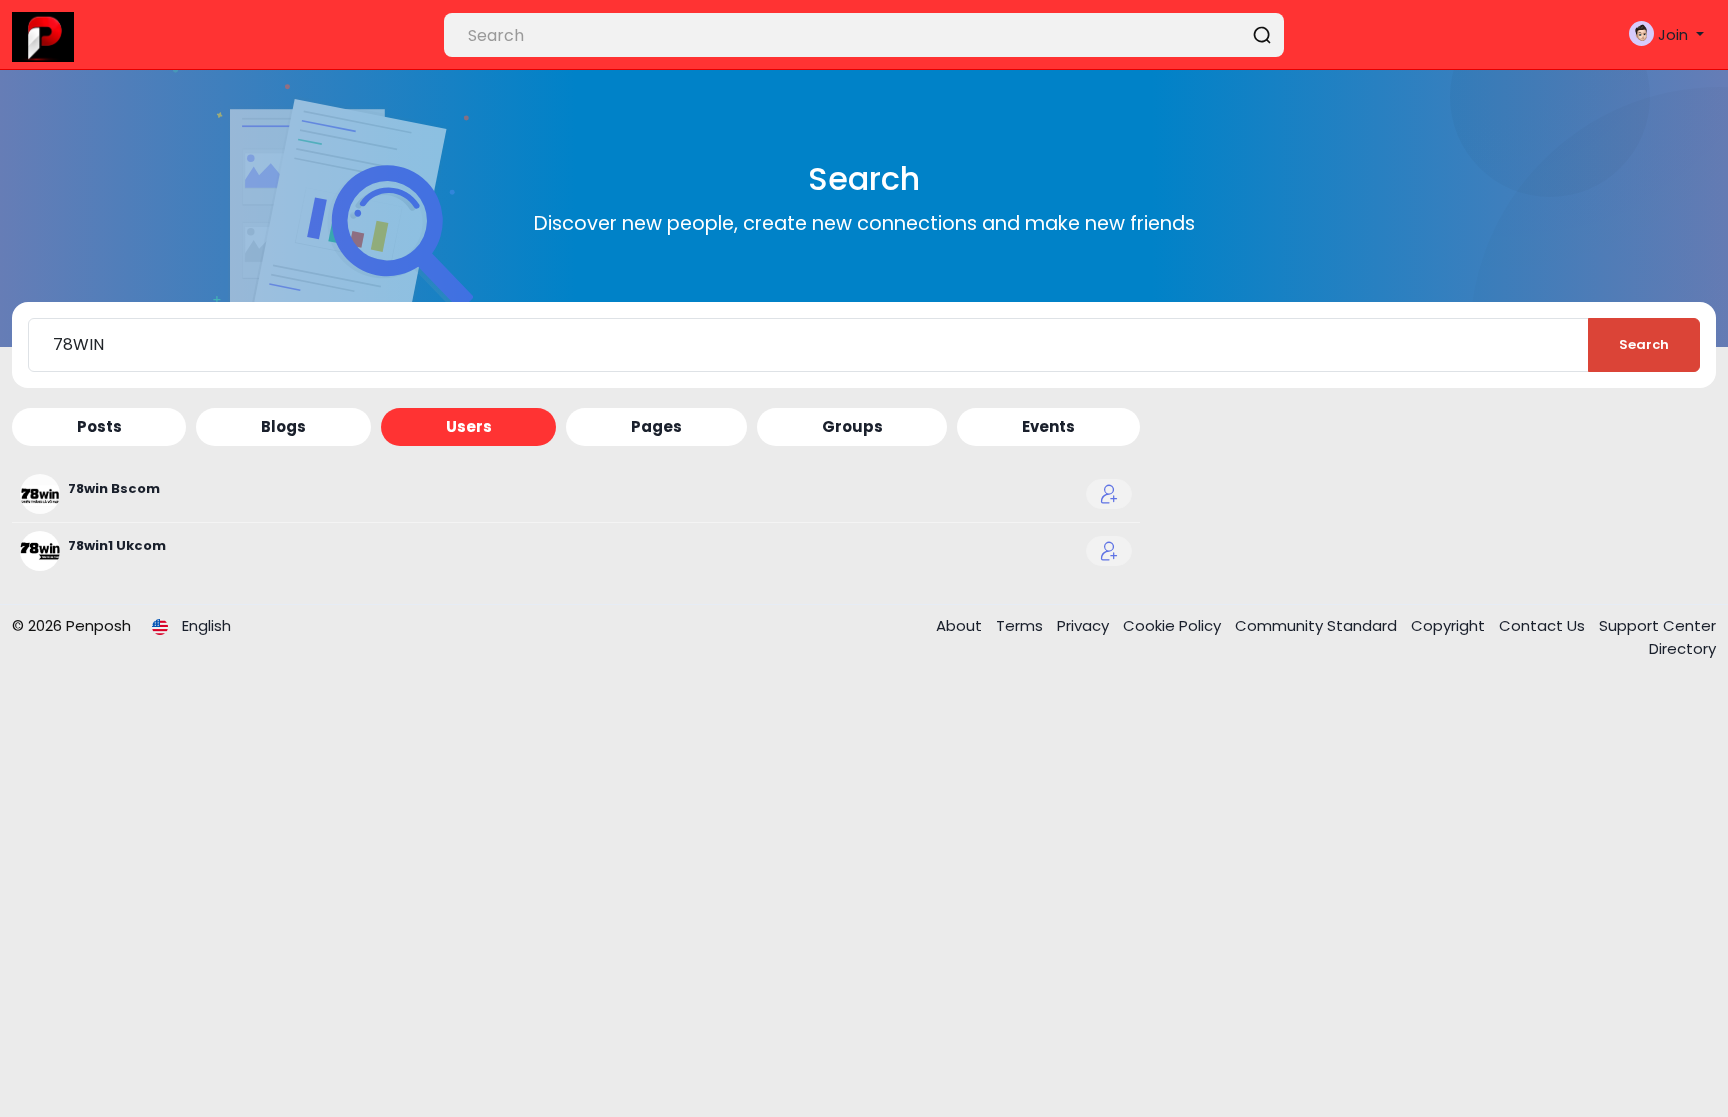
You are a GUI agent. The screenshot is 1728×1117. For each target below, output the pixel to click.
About (961, 625)
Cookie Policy (1174, 625)
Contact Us (1544, 625)
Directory (1682, 648)
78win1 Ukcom (117, 545)
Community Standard (1318, 625)
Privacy (1085, 625)
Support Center (1657, 625)
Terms (1021, 625)
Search (1644, 344)
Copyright (1450, 625)
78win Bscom (114, 488)
